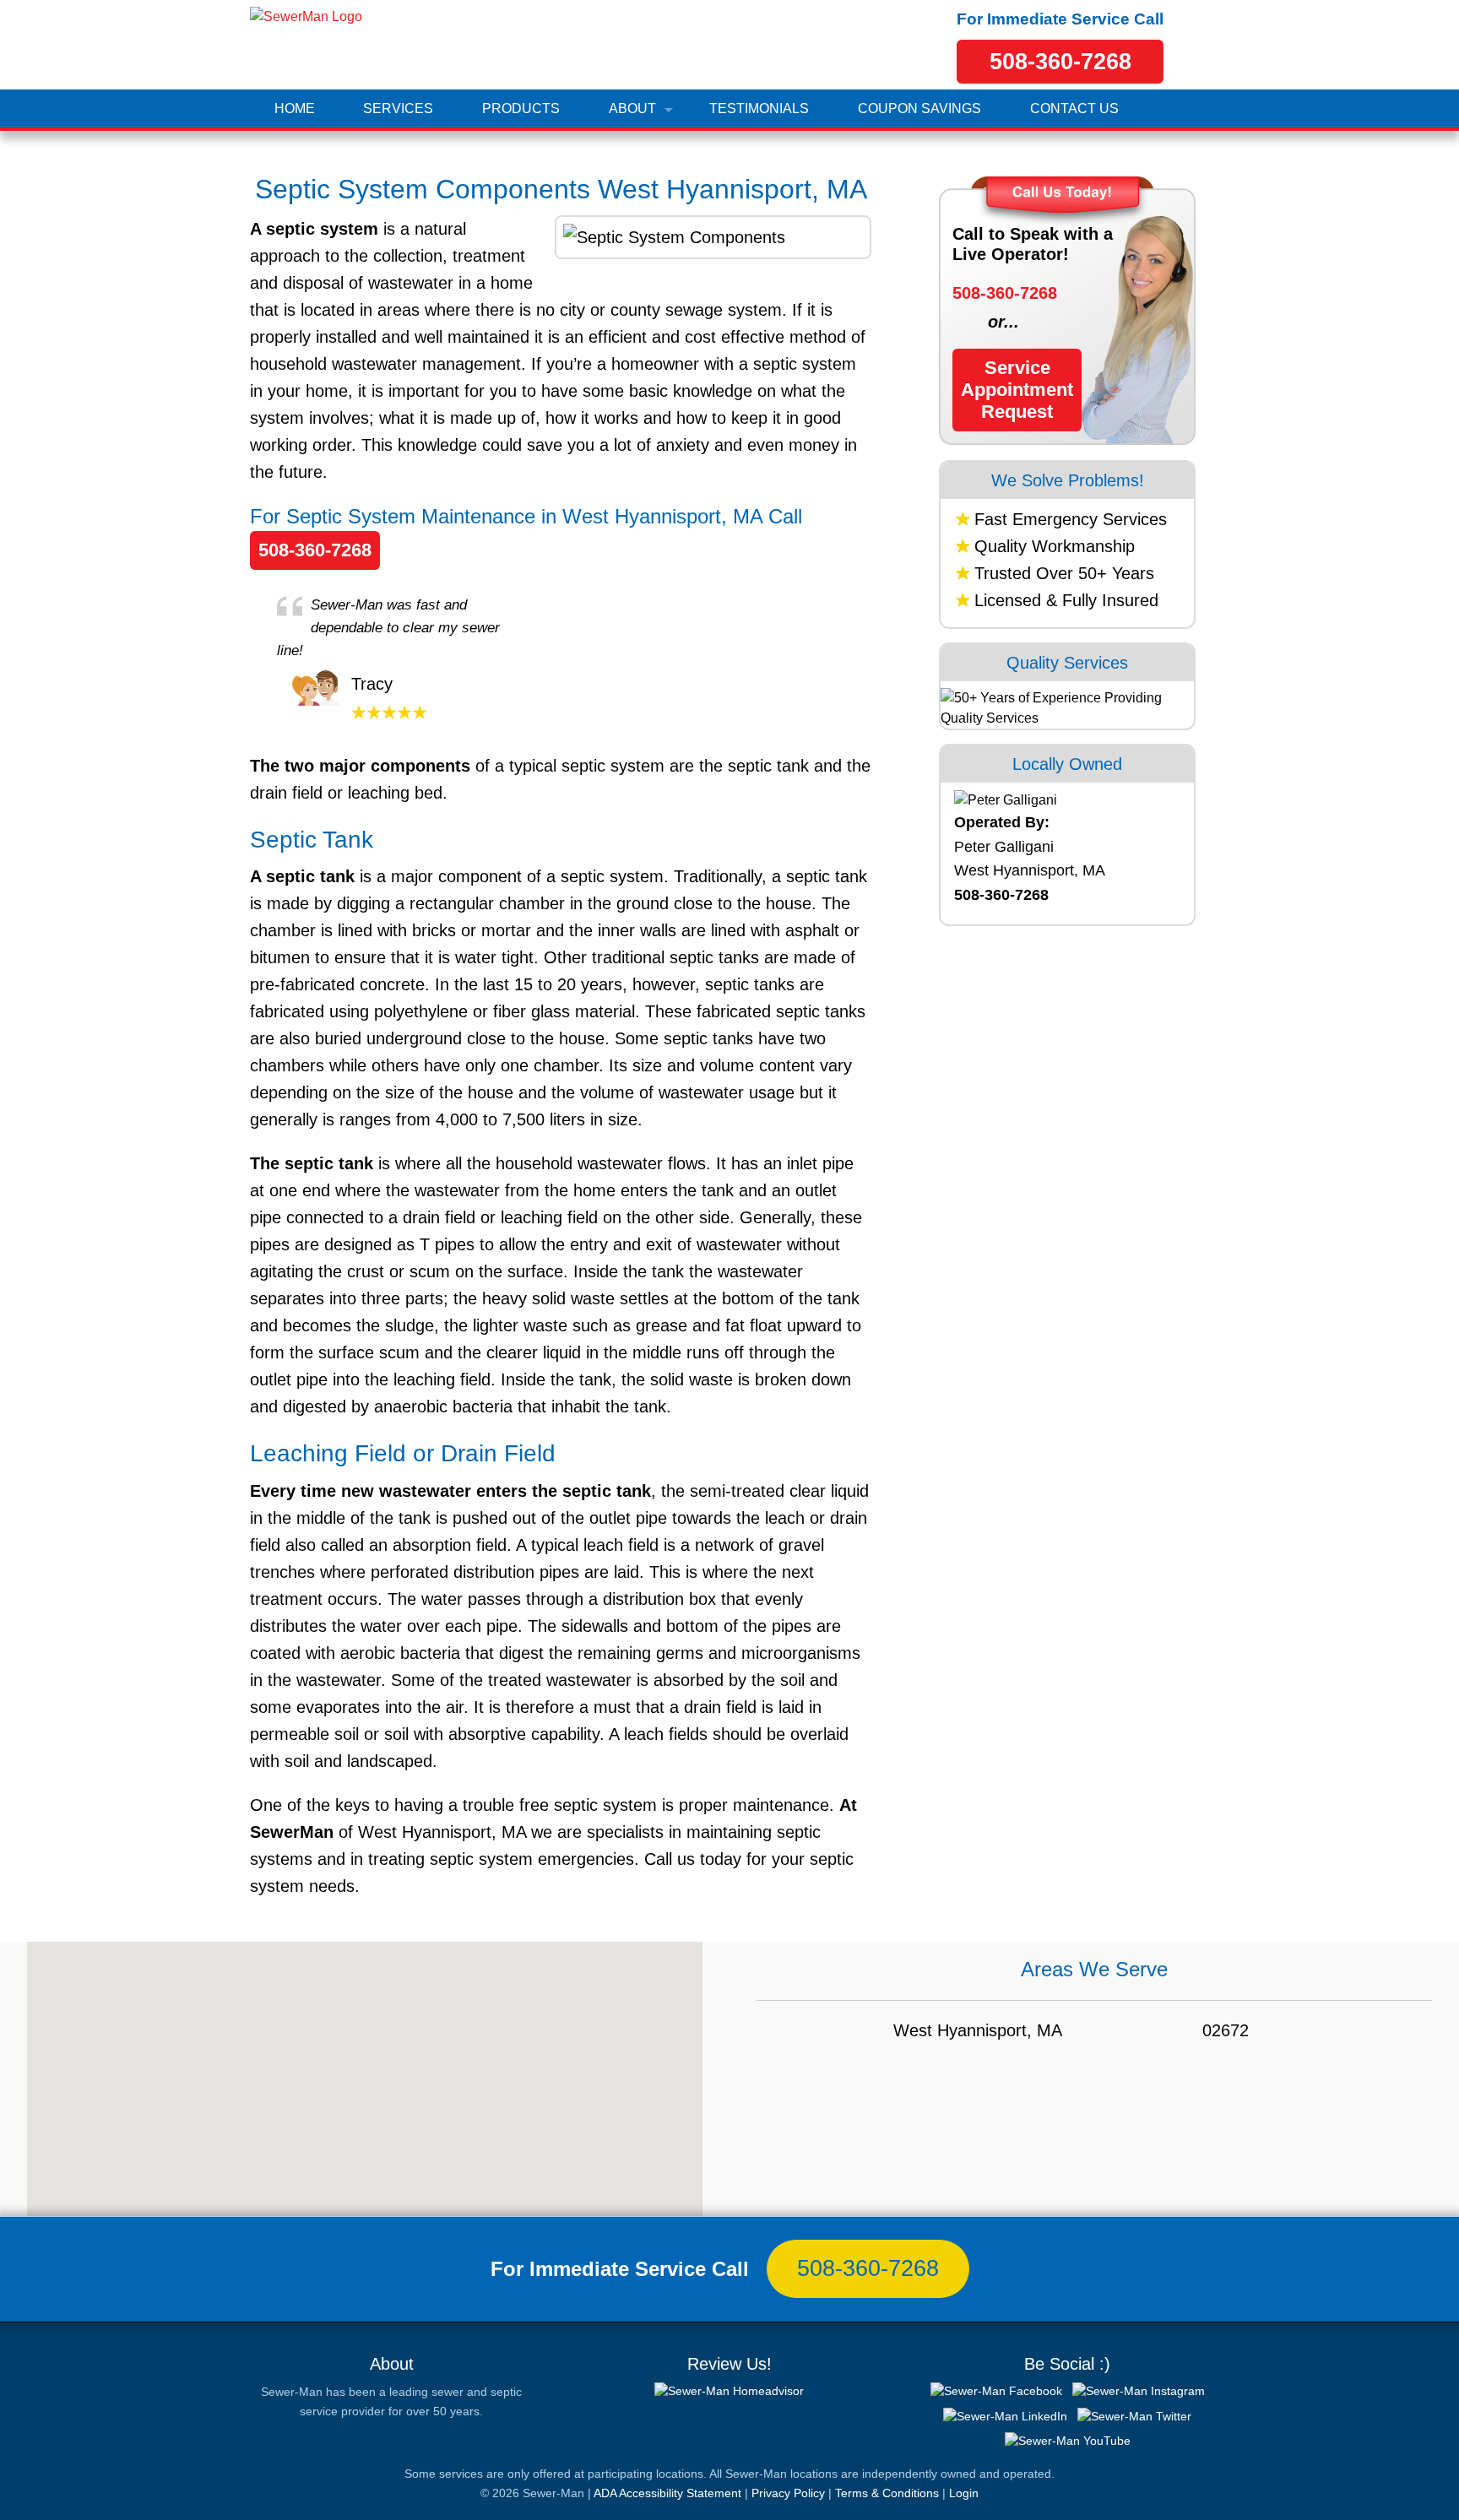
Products (521, 108)
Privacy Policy (788, 2493)
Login (964, 2493)
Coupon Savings (919, 108)
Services (398, 108)
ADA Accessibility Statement (667, 2493)
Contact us (1074, 108)
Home (295, 108)
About (632, 108)
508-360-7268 (1060, 61)
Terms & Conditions (887, 2493)
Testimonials (759, 108)
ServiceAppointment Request (1017, 390)
